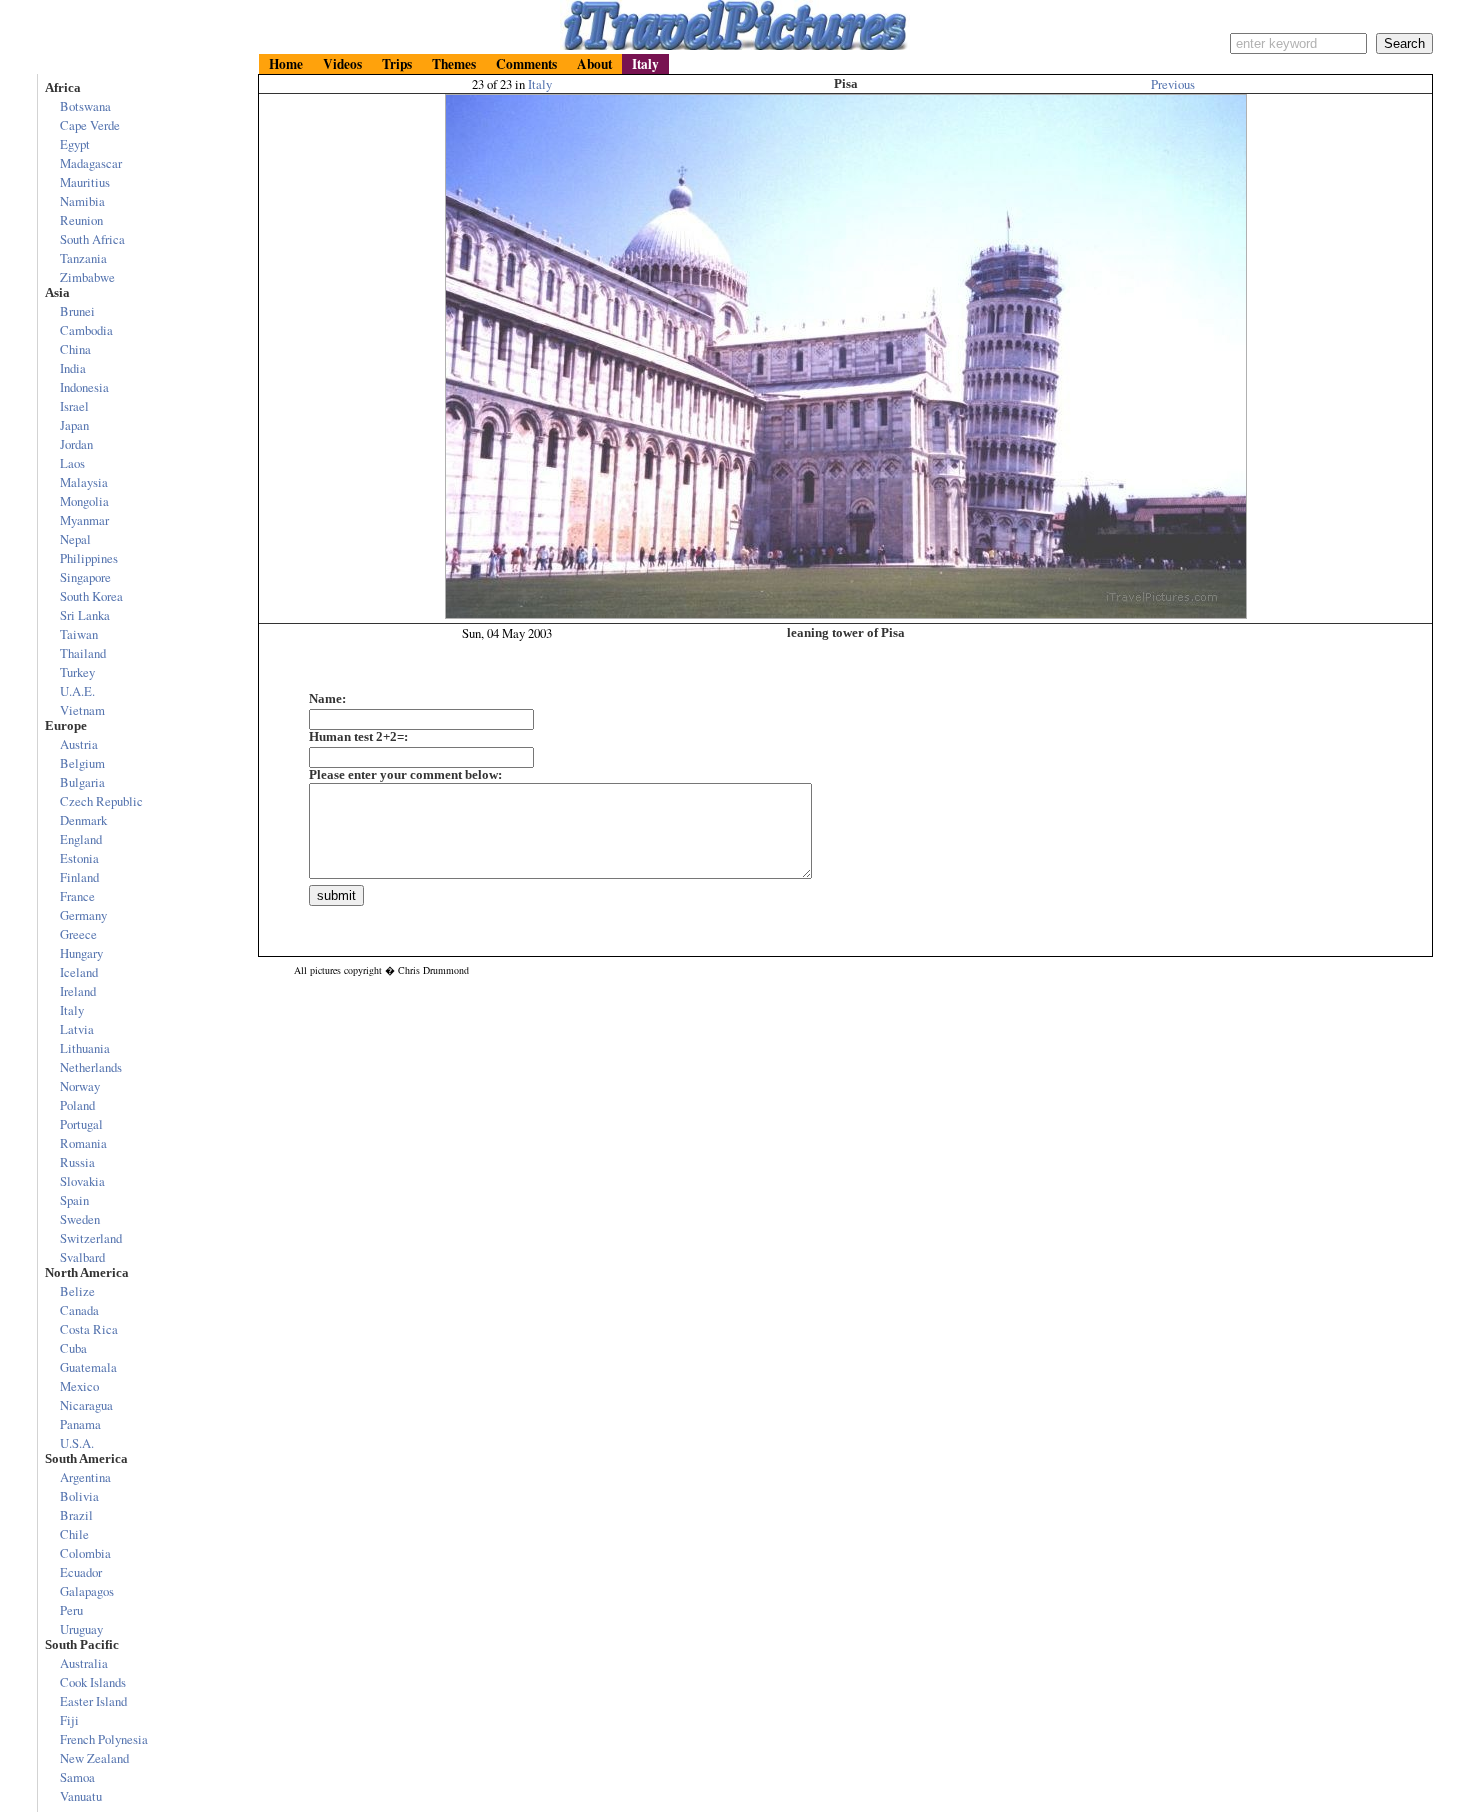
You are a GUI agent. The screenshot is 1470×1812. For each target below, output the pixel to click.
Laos (72, 463)
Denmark (83, 820)
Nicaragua (86, 1405)
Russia (77, 1162)
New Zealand (94, 1758)
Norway (80, 1086)
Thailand (83, 653)
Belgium (82, 763)
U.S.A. (77, 1443)
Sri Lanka (85, 615)
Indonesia (84, 387)
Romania (83, 1143)
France (77, 896)
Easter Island (93, 1701)
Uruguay (81, 1629)
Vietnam (82, 710)
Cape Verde (90, 125)
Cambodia (86, 330)
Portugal (81, 1124)
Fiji (69, 1720)
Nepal (75, 539)
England (81, 839)
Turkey (77, 672)
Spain (74, 1200)
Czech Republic (101, 801)
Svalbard (82, 1257)
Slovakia (82, 1181)
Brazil (76, 1515)
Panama (80, 1424)
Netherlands (91, 1067)
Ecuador (81, 1572)
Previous (1173, 84)
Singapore (85, 577)
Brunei (77, 311)
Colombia (85, 1553)
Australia (84, 1663)
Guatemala (88, 1367)
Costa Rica (89, 1329)
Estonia (79, 858)
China (75, 349)
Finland (79, 877)
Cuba (73, 1348)
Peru (71, 1610)
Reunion (81, 220)
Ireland (78, 991)
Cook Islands (93, 1682)
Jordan (76, 444)
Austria (79, 744)
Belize (77, 1291)
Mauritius (85, 182)
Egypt (75, 144)
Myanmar (84, 520)
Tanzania (83, 258)
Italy (540, 84)
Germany (83, 915)
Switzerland (91, 1238)
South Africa (92, 239)
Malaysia (84, 482)
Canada (79, 1310)
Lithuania (85, 1048)
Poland (77, 1105)
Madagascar (91, 163)
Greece (78, 934)
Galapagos (87, 1591)
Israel (74, 406)
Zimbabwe (87, 277)
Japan (74, 425)
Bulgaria (82, 782)
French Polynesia (104, 1739)
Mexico (79, 1386)
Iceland (79, 972)
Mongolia (84, 501)
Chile (74, 1534)
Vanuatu (81, 1796)
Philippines (89, 558)
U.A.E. (77, 691)
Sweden (80, 1219)
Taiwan (79, 634)
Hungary (81, 953)
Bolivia (79, 1496)
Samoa (77, 1777)
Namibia (82, 201)
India (73, 368)
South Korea (91, 596)
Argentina (85, 1477)
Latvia (77, 1029)
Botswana (85, 106)
